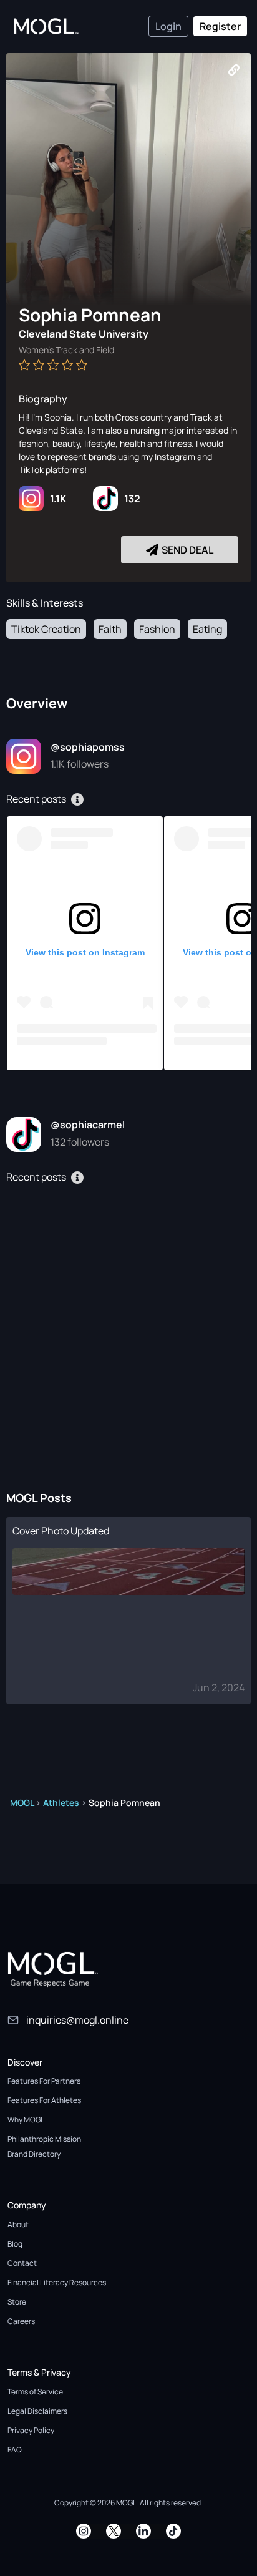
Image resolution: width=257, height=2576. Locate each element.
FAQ (15, 2450)
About (18, 2224)
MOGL (22, 1803)
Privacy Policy (31, 2430)
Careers (21, 2321)
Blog (15, 2244)
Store (17, 2302)
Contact (22, 2263)
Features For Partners (44, 2081)
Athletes (61, 1803)
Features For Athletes (44, 2100)
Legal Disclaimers (37, 2411)
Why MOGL (26, 2120)
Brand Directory (34, 2154)
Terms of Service (35, 2392)
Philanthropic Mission (44, 2139)
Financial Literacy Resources (57, 2282)
